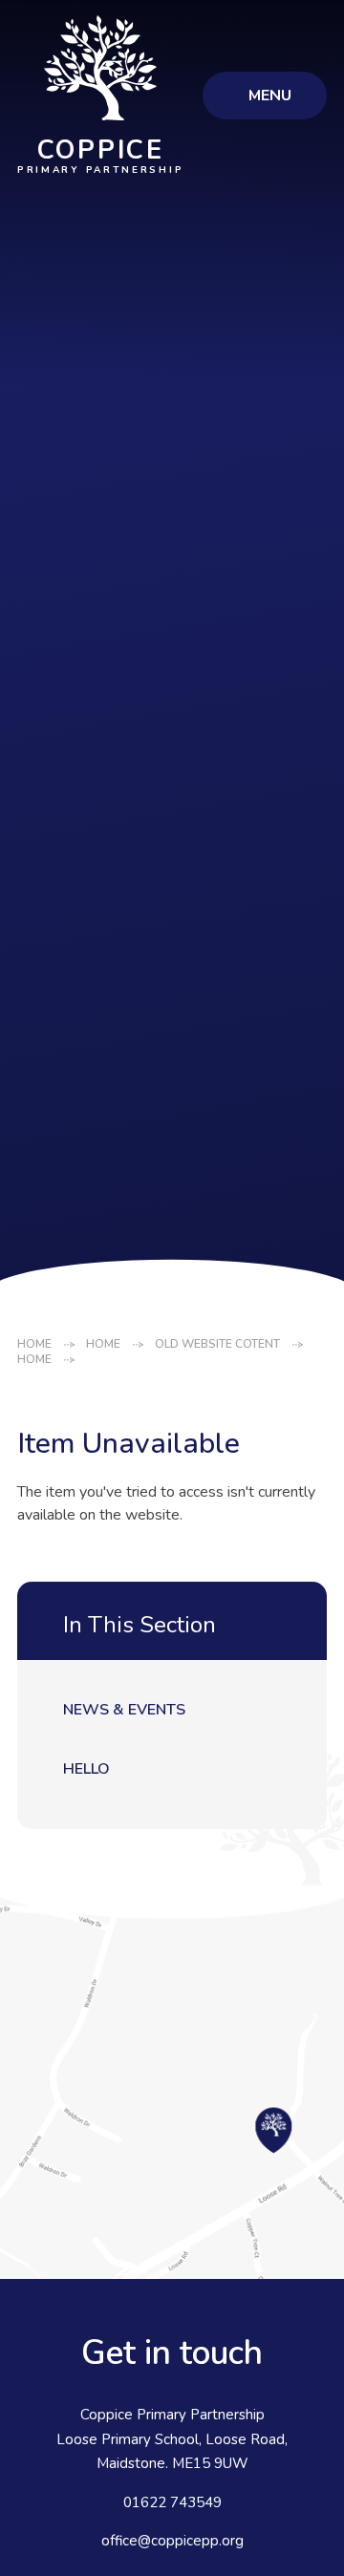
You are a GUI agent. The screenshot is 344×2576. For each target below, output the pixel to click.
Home (34, 1344)
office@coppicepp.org (172, 2541)
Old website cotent (217, 1344)
